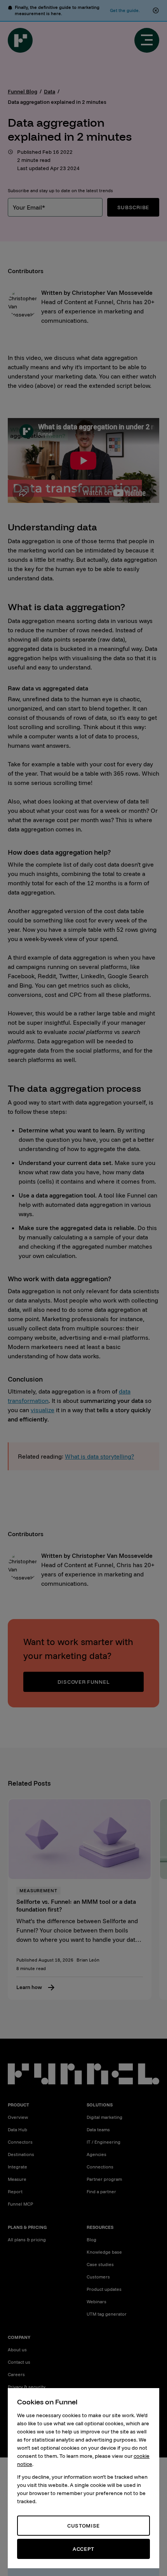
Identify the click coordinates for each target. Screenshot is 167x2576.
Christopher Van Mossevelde (112, 293)
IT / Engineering (104, 2142)
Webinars (97, 2302)
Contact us (19, 2362)
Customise (83, 2526)
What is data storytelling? (99, 1456)
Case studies (100, 2264)
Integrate (17, 2167)
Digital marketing (104, 2117)
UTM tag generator (107, 2314)
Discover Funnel (84, 1682)
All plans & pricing (27, 2240)
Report (15, 2191)
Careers (16, 2374)
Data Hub (17, 2129)
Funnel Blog (23, 91)
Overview (18, 2117)
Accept (83, 2549)
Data (50, 91)
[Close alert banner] (156, 10)
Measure (17, 2179)
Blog (91, 2240)
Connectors (20, 2142)
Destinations (21, 2154)
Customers (98, 2277)
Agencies (97, 2154)
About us (17, 2350)
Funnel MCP (20, 2204)
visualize (43, 1410)
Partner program (104, 2179)
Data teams (98, 2129)
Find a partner (101, 2191)
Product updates (104, 2289)
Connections (100, 2167)
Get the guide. (125, 10)
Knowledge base (104, 2252)
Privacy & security (27, 2387)
